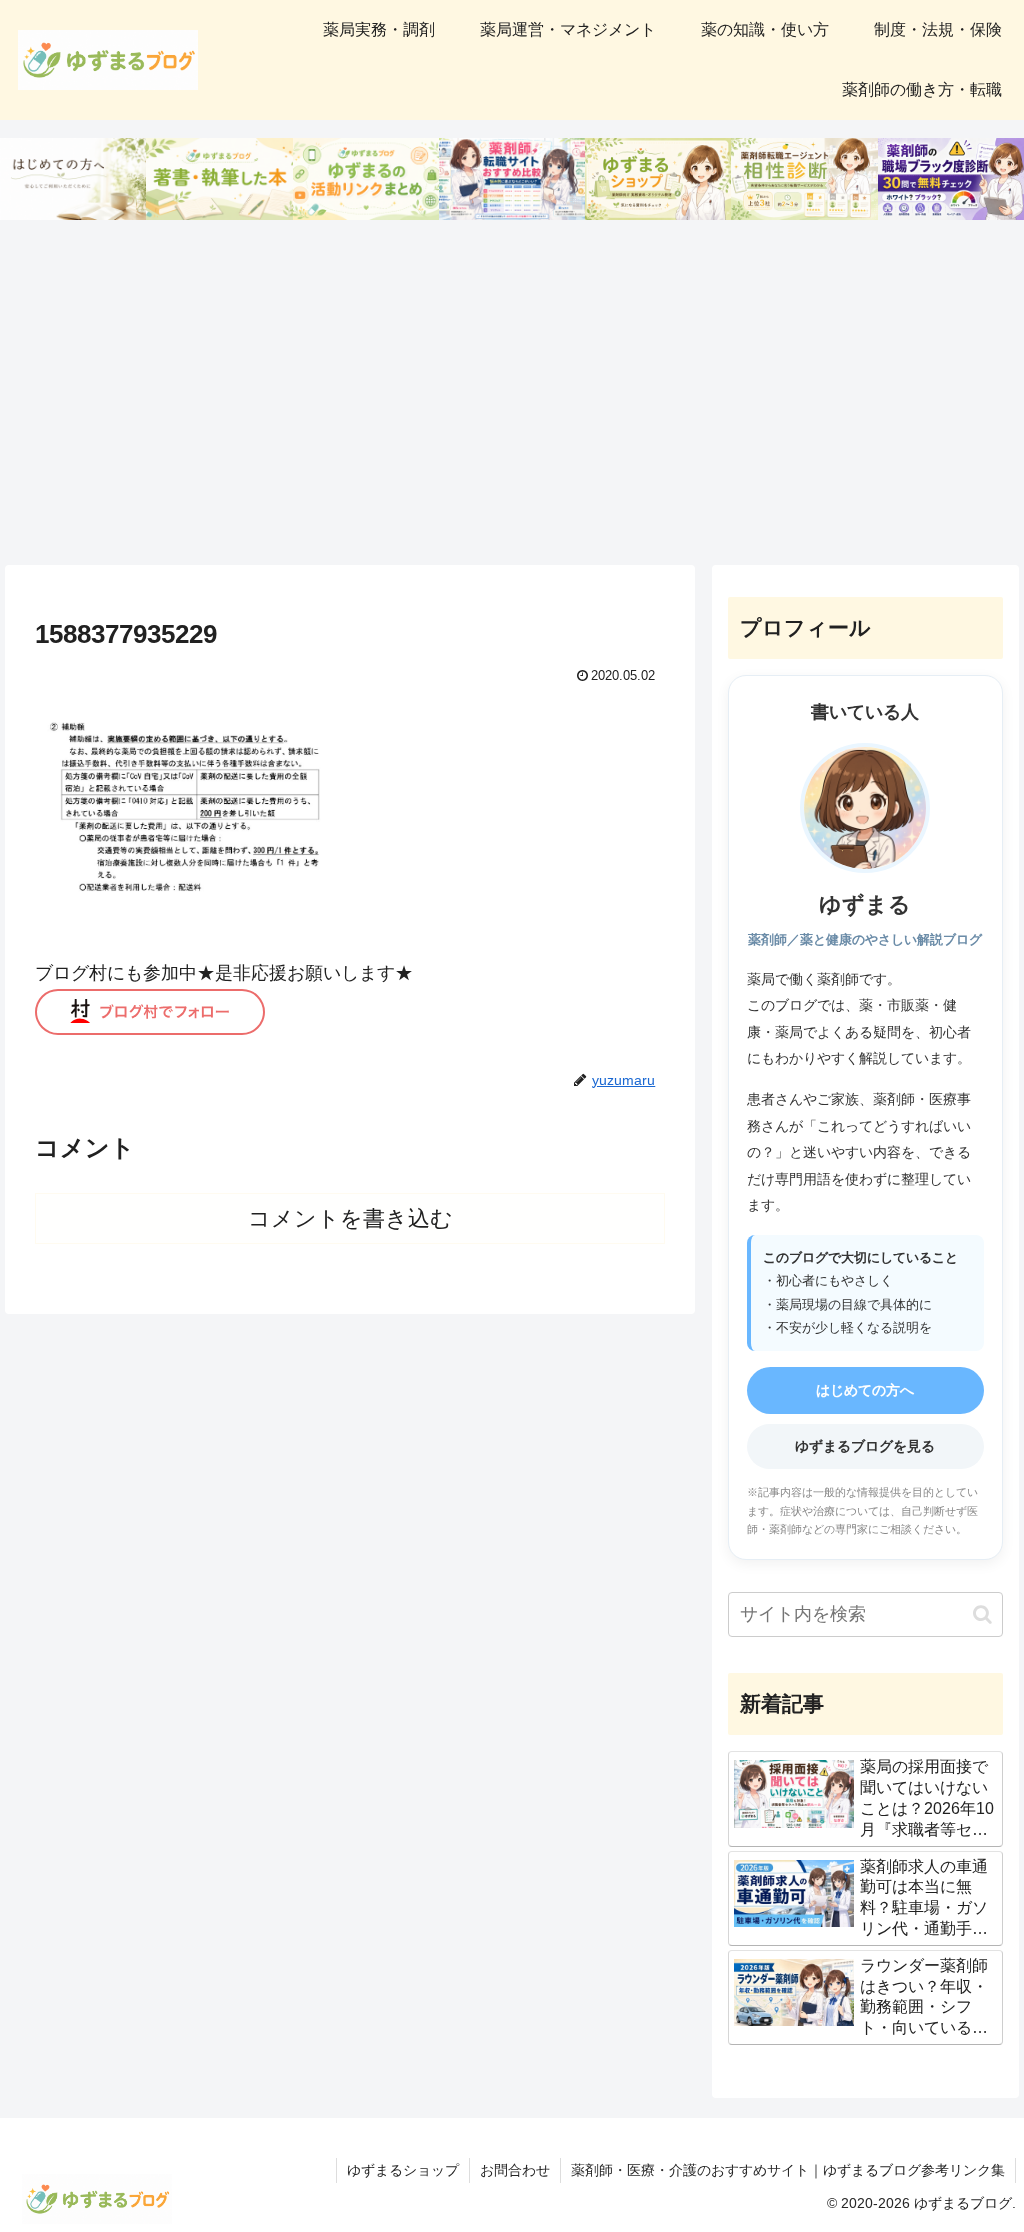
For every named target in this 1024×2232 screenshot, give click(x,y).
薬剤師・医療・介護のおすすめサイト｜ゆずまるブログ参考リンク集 (788, 2170)
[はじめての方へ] (73, 179)
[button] (982, 1614)
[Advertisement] (512, 393)
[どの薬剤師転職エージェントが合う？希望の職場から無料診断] (804, 179)
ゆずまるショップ (403, 2170)
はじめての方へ (865, 1390)
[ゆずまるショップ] (658, 179)
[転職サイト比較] (512, 179)
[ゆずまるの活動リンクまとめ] (366, 179)
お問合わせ (515, 2170)
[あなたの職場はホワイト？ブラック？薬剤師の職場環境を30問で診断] (951, 179)
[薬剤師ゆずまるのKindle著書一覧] (219, 179)
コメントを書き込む (350, 1218)
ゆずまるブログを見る (865, 1446)
